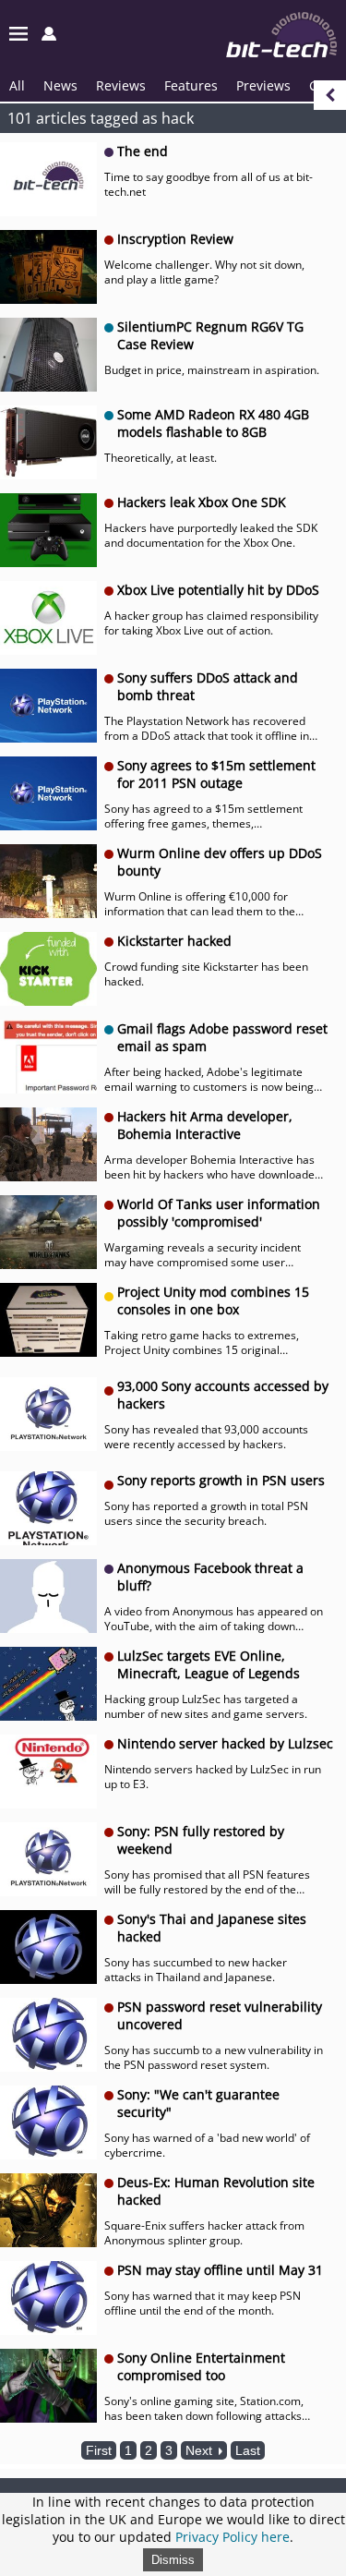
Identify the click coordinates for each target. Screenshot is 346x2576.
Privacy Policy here (233, 2537)
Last (248, 2450)
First (99, 2450)
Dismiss (173, 2560)
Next (201, 2450)
